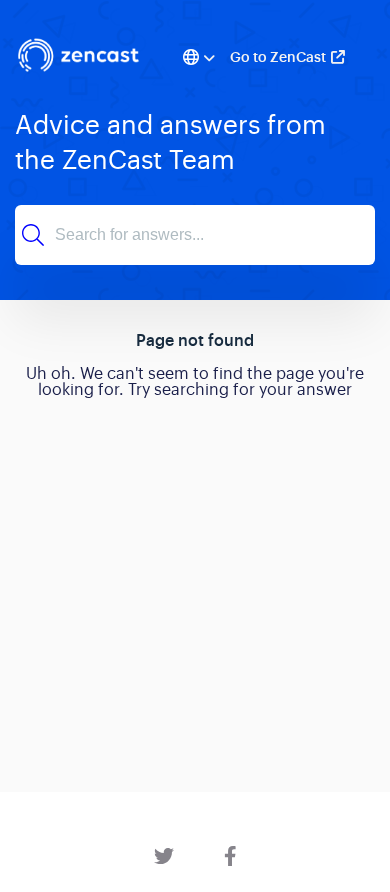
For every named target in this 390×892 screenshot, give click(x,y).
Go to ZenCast (278, 57)
